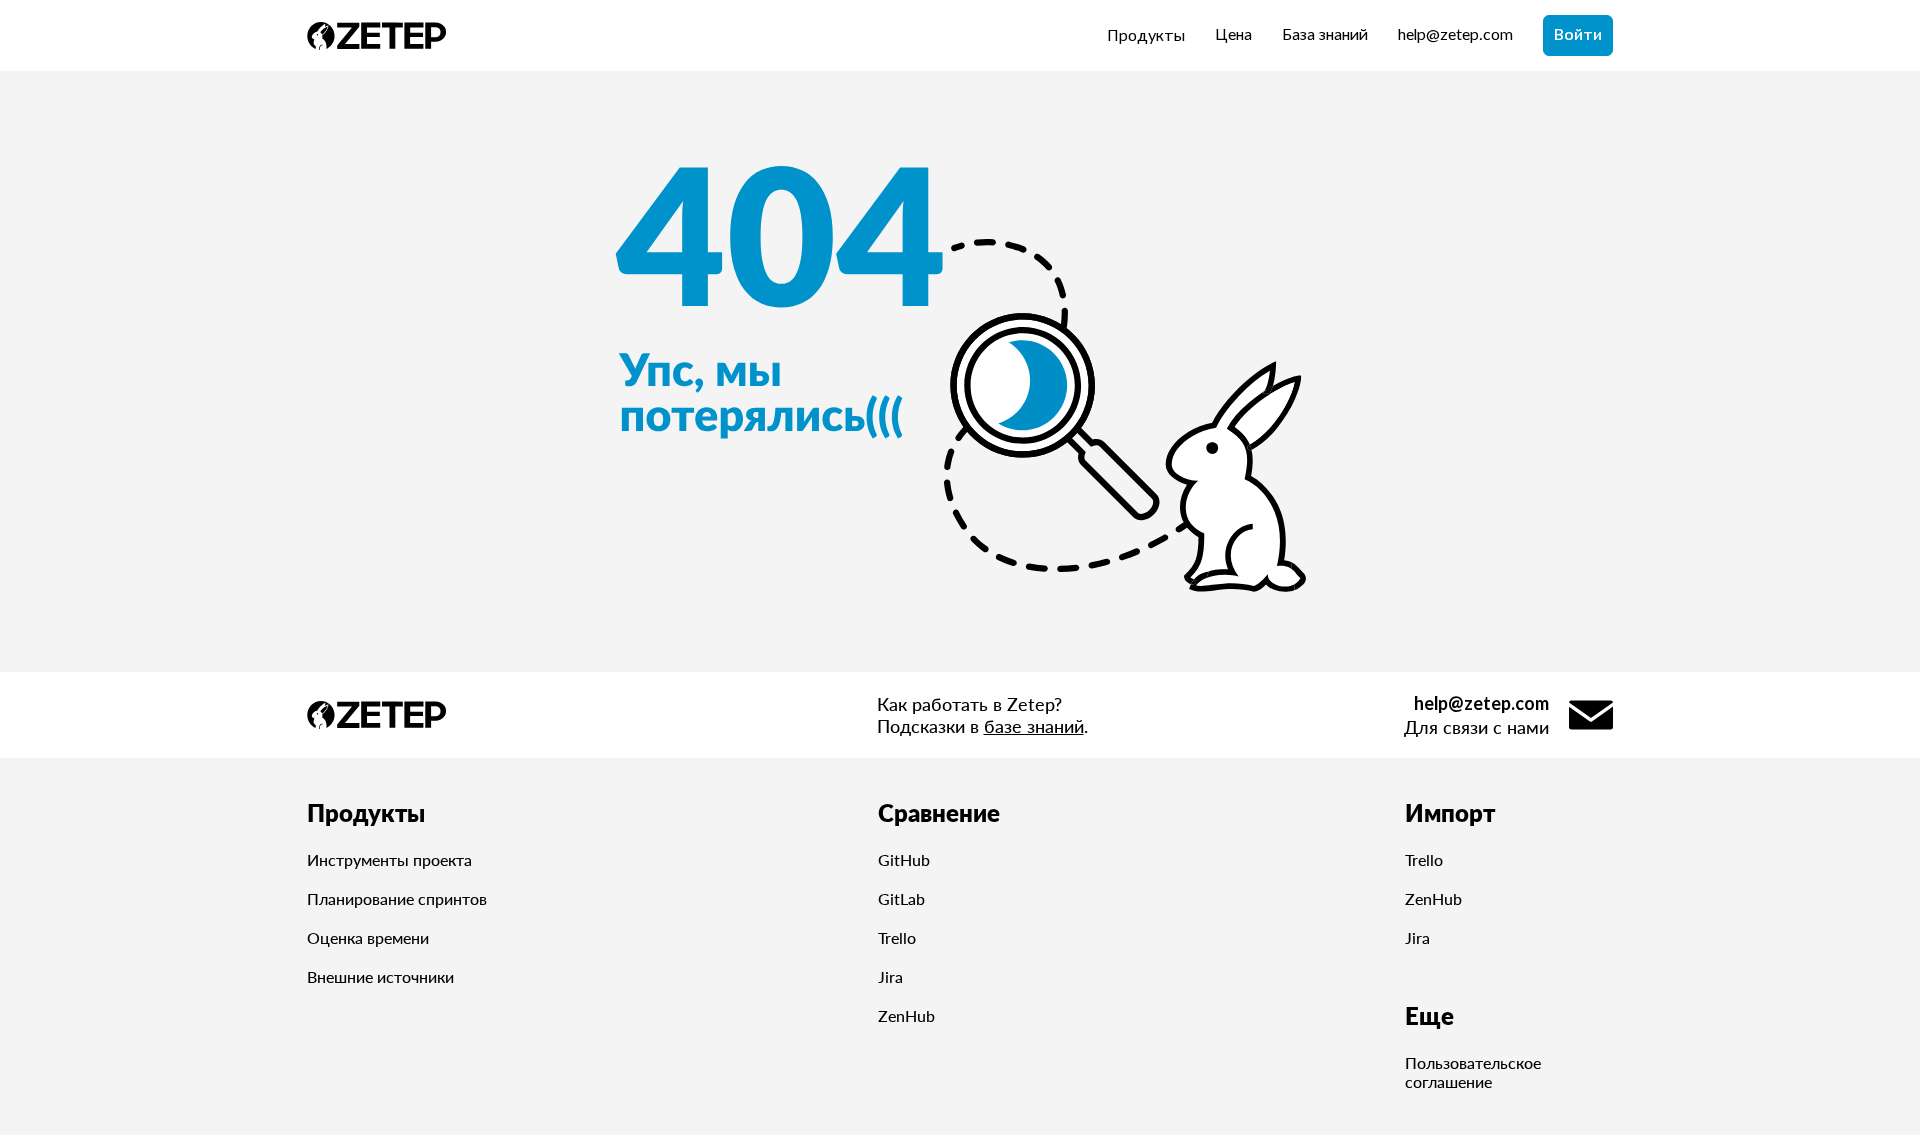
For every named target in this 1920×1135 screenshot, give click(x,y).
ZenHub (906, 1015)
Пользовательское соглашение (1473, 1072)
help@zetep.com (1455, 35)
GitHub (904, 859)
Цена (1233, 35)
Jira (890, 976)
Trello (897, 937)
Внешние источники (380, 976)
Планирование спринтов (397, 898)
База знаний (1325, 35)
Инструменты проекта (389, 859)
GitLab (901, 898)
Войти (1578, 35)
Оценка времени (368, 937)
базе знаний (1034, 726)
